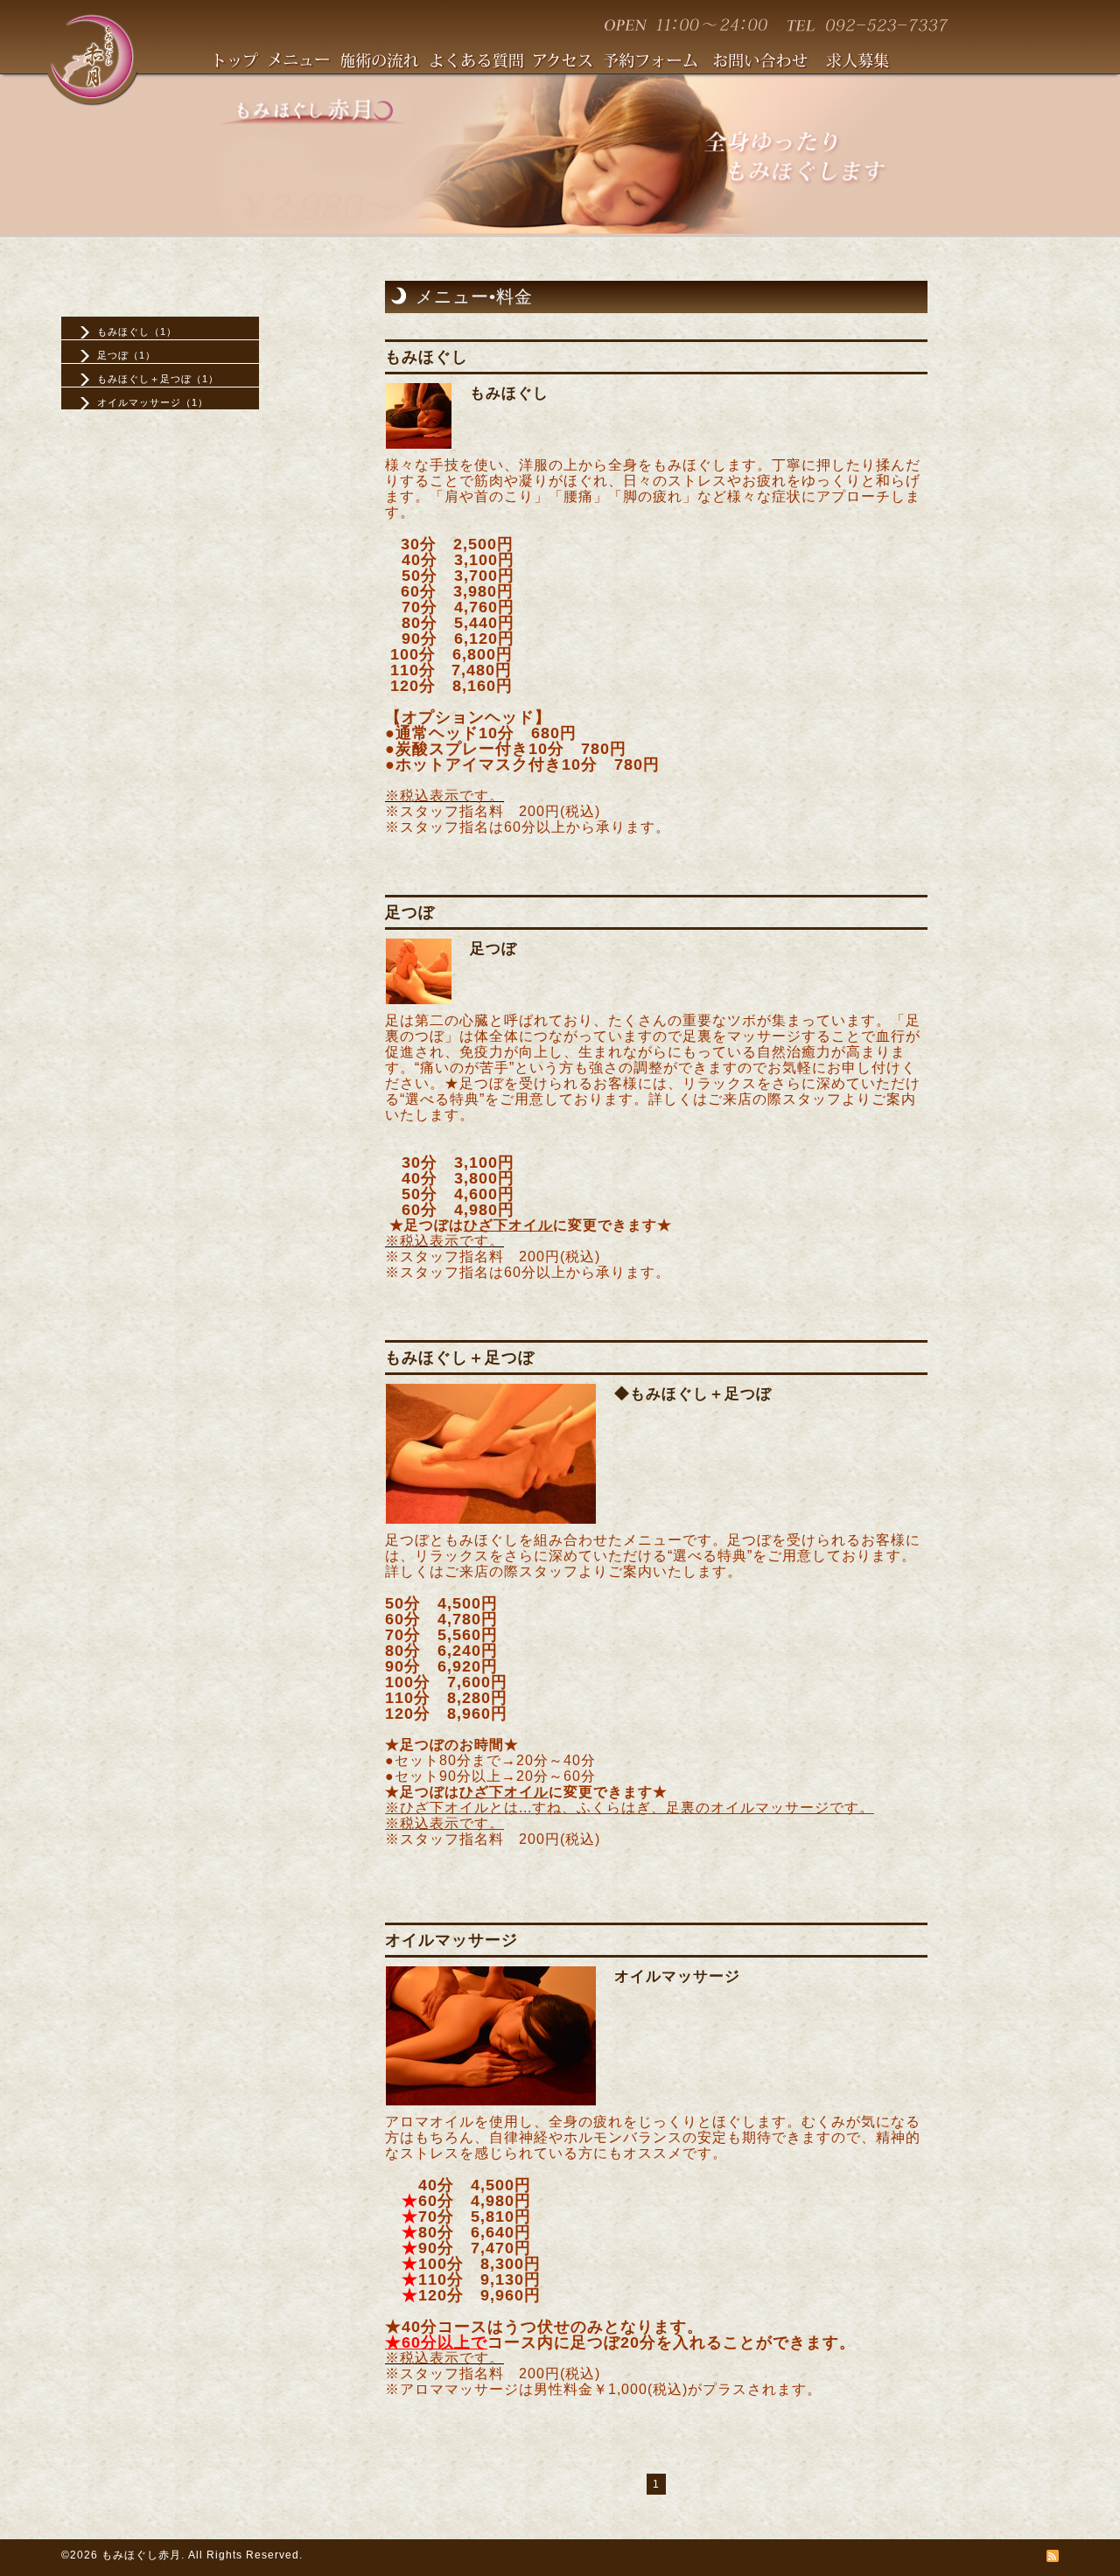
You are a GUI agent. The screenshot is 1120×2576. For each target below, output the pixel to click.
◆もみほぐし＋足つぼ (693, 1394)
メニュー (305, 63)
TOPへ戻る (242, 63)
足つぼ (493, 949)
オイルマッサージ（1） (153, 402)
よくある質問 (482, 63)
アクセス (569, 63)
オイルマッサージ (677, 1976)
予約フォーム (659, 63)
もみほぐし (509, 393)
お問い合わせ (770, 63)
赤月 (92, 58)
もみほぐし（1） (137, 332)
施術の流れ (386, 63)
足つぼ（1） (126, 355)
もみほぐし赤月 (141, 2555)
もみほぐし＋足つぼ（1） (158, 379)
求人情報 (865, 63)
